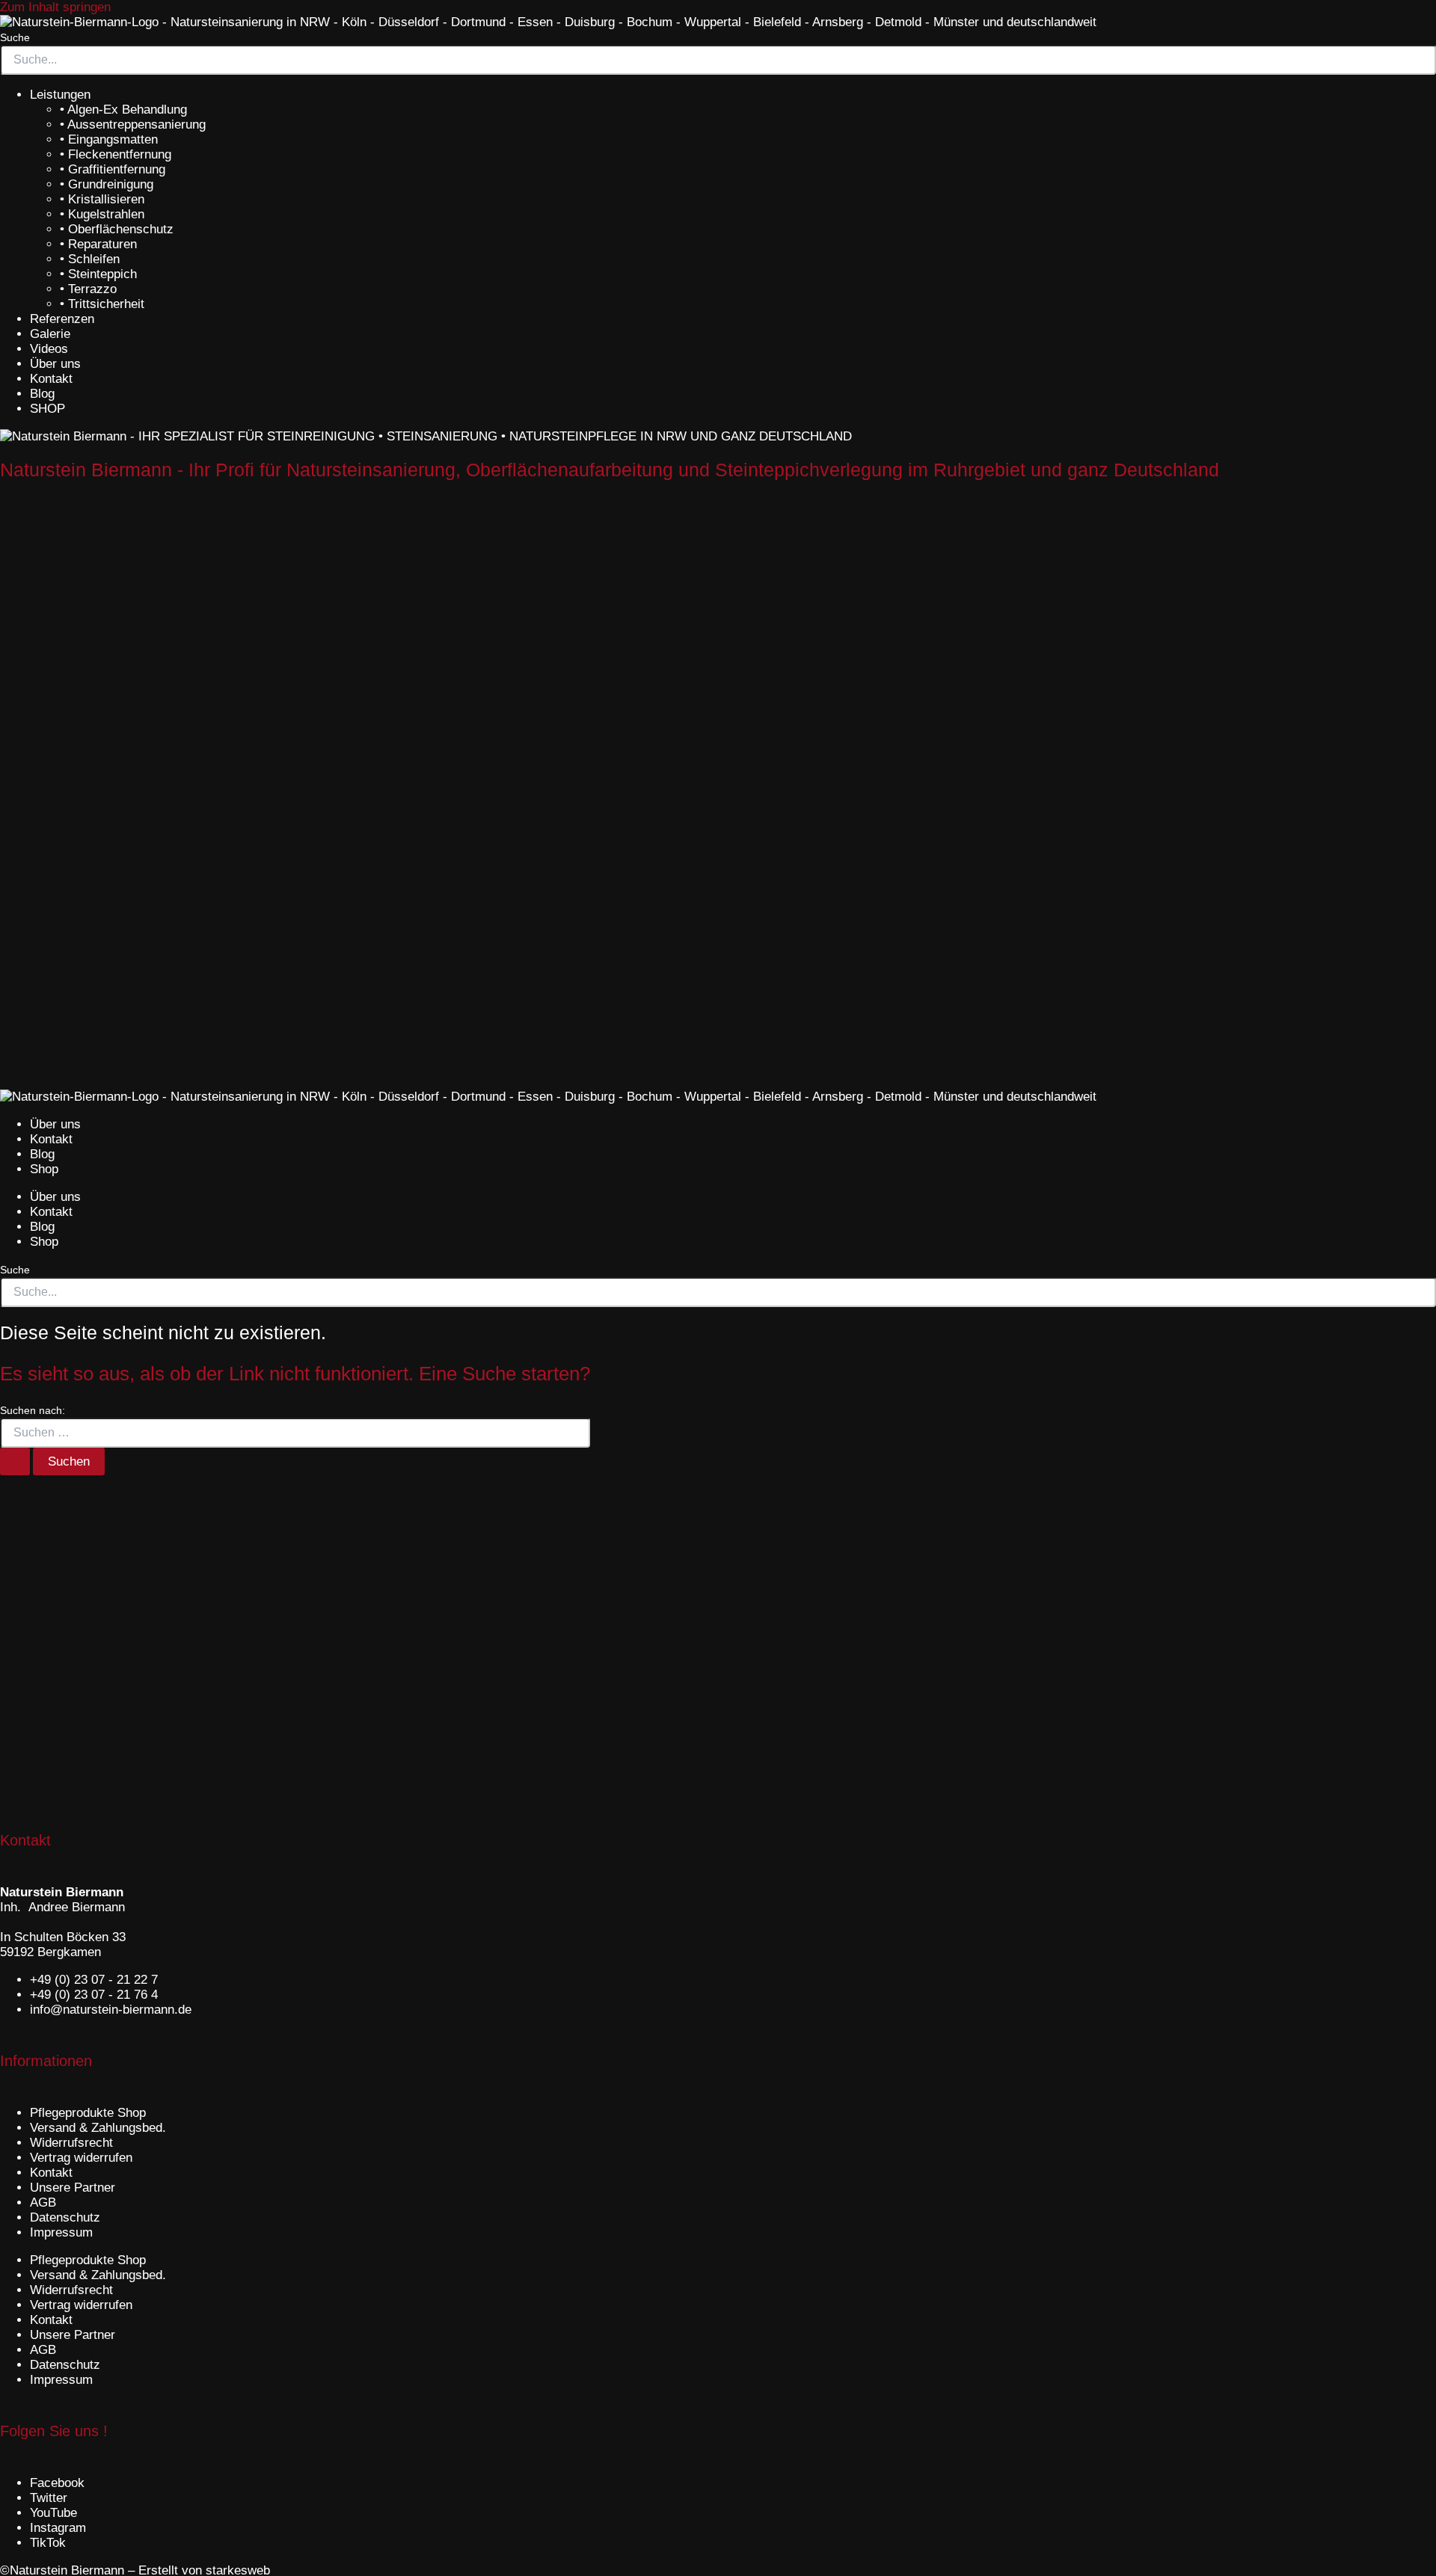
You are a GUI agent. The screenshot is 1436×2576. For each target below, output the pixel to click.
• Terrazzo (88, 289)
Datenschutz (65, 2217)
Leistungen (60, 95)
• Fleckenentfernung (116, 154)
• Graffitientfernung (113, 169)
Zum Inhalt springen (55, 7)
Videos (49, 349)
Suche (15, 37)
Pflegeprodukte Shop (88, 2113)
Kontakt (51, 379)
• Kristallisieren (102, 199)
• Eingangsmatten (109, 139)
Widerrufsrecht (71, 2143)
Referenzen (62, 319)
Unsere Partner (73, 2188)
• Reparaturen (98, 244)
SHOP (47, 409)
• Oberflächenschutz (117, 229)
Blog (42, 394)
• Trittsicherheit (102, 304)
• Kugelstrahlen (102, 214)
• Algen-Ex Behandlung (123, 110)
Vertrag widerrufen (81, 2158)
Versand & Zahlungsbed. (98, 2128)
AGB (43, 2202)
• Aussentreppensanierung (133, 125)
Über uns (55, 364)
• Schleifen (90, 259)
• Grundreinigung (107, 184)
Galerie (50, 334)
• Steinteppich (98, 274)
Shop (44, 1169)
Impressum (61, 2232)
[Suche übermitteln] (15, 1461)
